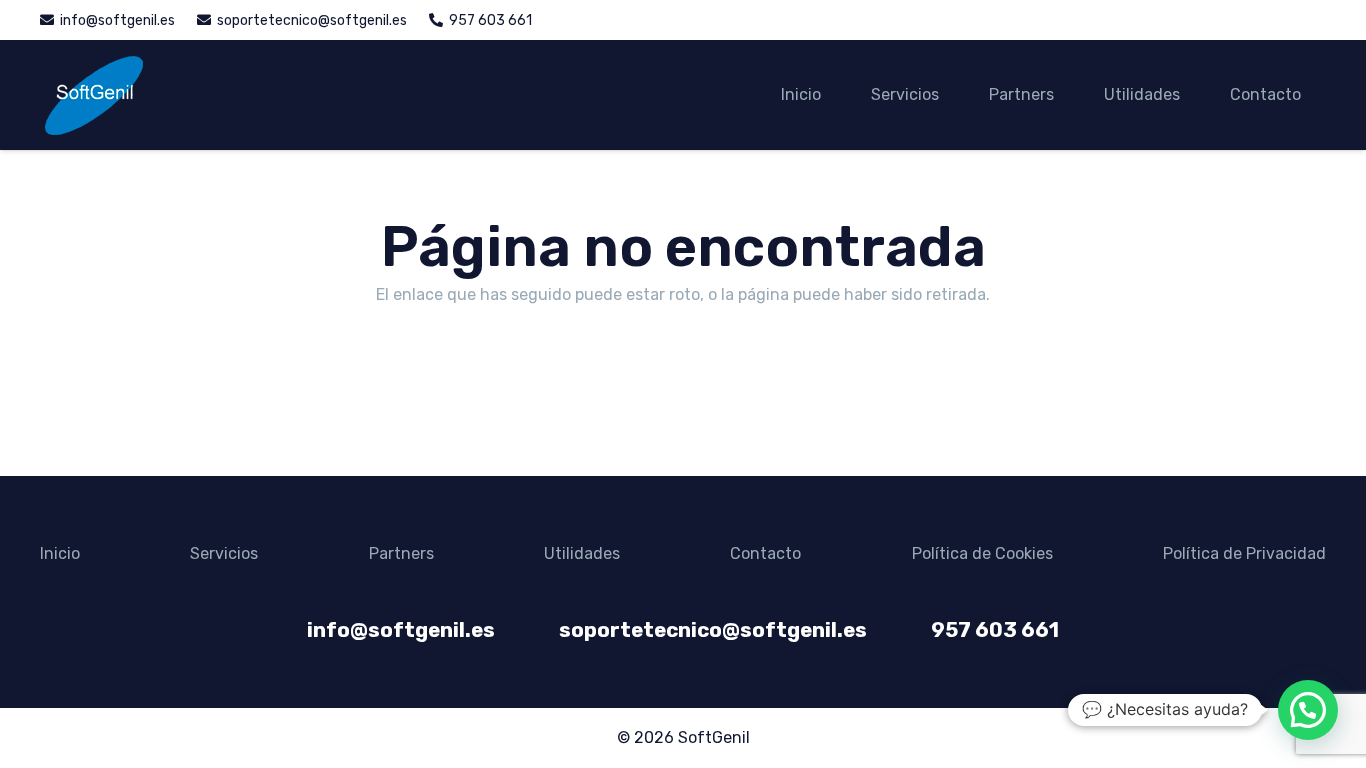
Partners (401, 553)
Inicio (60, 553)
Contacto (765, 553)
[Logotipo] (93, 95)
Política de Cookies (982, 553)
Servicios (224, 553)
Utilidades (582, 553)
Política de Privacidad (1244, 553)
